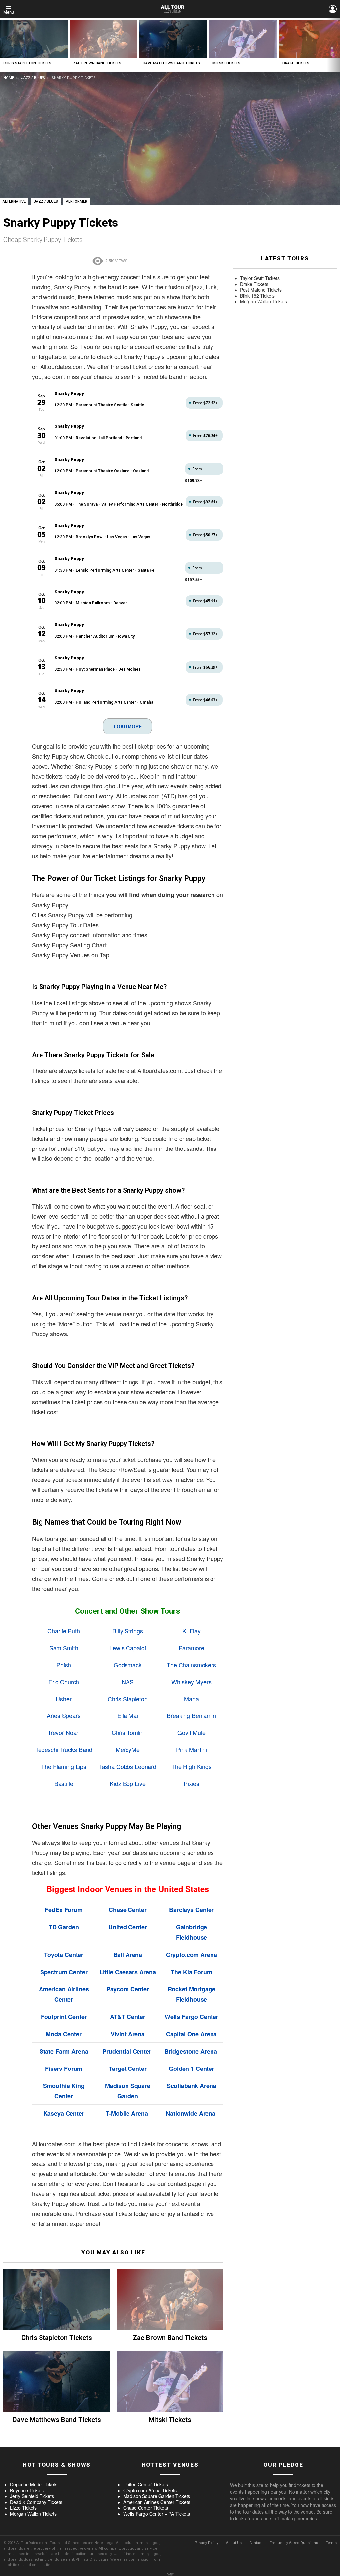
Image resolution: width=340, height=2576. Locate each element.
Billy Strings (127, 1631)
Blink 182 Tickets (257, 296)
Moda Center (64, 2034)
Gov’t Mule (191, 1732)
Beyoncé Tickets (27, 2491)
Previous (3, 45)
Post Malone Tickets (261, 290)
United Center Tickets (145, 2485)
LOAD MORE (128, 726)
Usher (64, 1699)
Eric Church (64, 1682)
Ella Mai (128, 1715)
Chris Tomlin (128, 1732)
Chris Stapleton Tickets (27, 63)
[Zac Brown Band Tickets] (104, 39)
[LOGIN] (333, 9)
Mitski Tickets (226, 63)
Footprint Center (64, 2017)
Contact (256, 2543)
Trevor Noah (64, 1732)
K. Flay (191, 1631)
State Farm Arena (64, 2051)
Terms (331, 2543)
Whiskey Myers (191, 1682)
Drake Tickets (296, 63)
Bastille (64, 1783)
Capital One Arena (192, 2034)
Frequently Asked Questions (294, 2543)
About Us (234, 2543)
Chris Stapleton (128, 1699)
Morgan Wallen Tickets (263, 302)
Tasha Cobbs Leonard (128, 1766)
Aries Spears (64, 1715)
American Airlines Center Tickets (157, 2502)
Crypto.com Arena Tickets (150, 2491)
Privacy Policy (207, 2543)
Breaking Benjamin (191, 1715)
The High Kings (191, 1766)
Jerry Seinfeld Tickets (32, 2496)
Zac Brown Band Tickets (97, 63)
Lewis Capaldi (127, 1648)
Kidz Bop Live (127, 1783)
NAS (128, 1682)
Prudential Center (127, 2051)
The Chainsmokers (191, 1665)
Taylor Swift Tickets (260, 278)
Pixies (191, 1783)
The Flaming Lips (64, 1766)
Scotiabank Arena (192, 2086)
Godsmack (128, 1665)
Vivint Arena (128, 2034)
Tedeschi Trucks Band (64, 1749)
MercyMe (128, 1749)
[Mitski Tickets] (243, 39)
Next (337, 45)
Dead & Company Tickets (36, 2502)
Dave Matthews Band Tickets (171, 63)
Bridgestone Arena (191, 2051)
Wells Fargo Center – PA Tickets (157, 2514)
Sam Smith (64, 1648)
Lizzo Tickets (23, 2508)
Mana (191, 1699)
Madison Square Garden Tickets (157, 2496)
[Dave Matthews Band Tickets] (173, 39)
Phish (64, 1665)
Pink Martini (191, 1749)
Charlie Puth (64, 1631)
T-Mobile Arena (127, 2113)
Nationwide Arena (191, 2113)
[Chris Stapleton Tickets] (34, 39)
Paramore (191, 1648)
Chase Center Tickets (145, 2508)
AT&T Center (128, 2017)
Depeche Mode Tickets (34, 2485)
